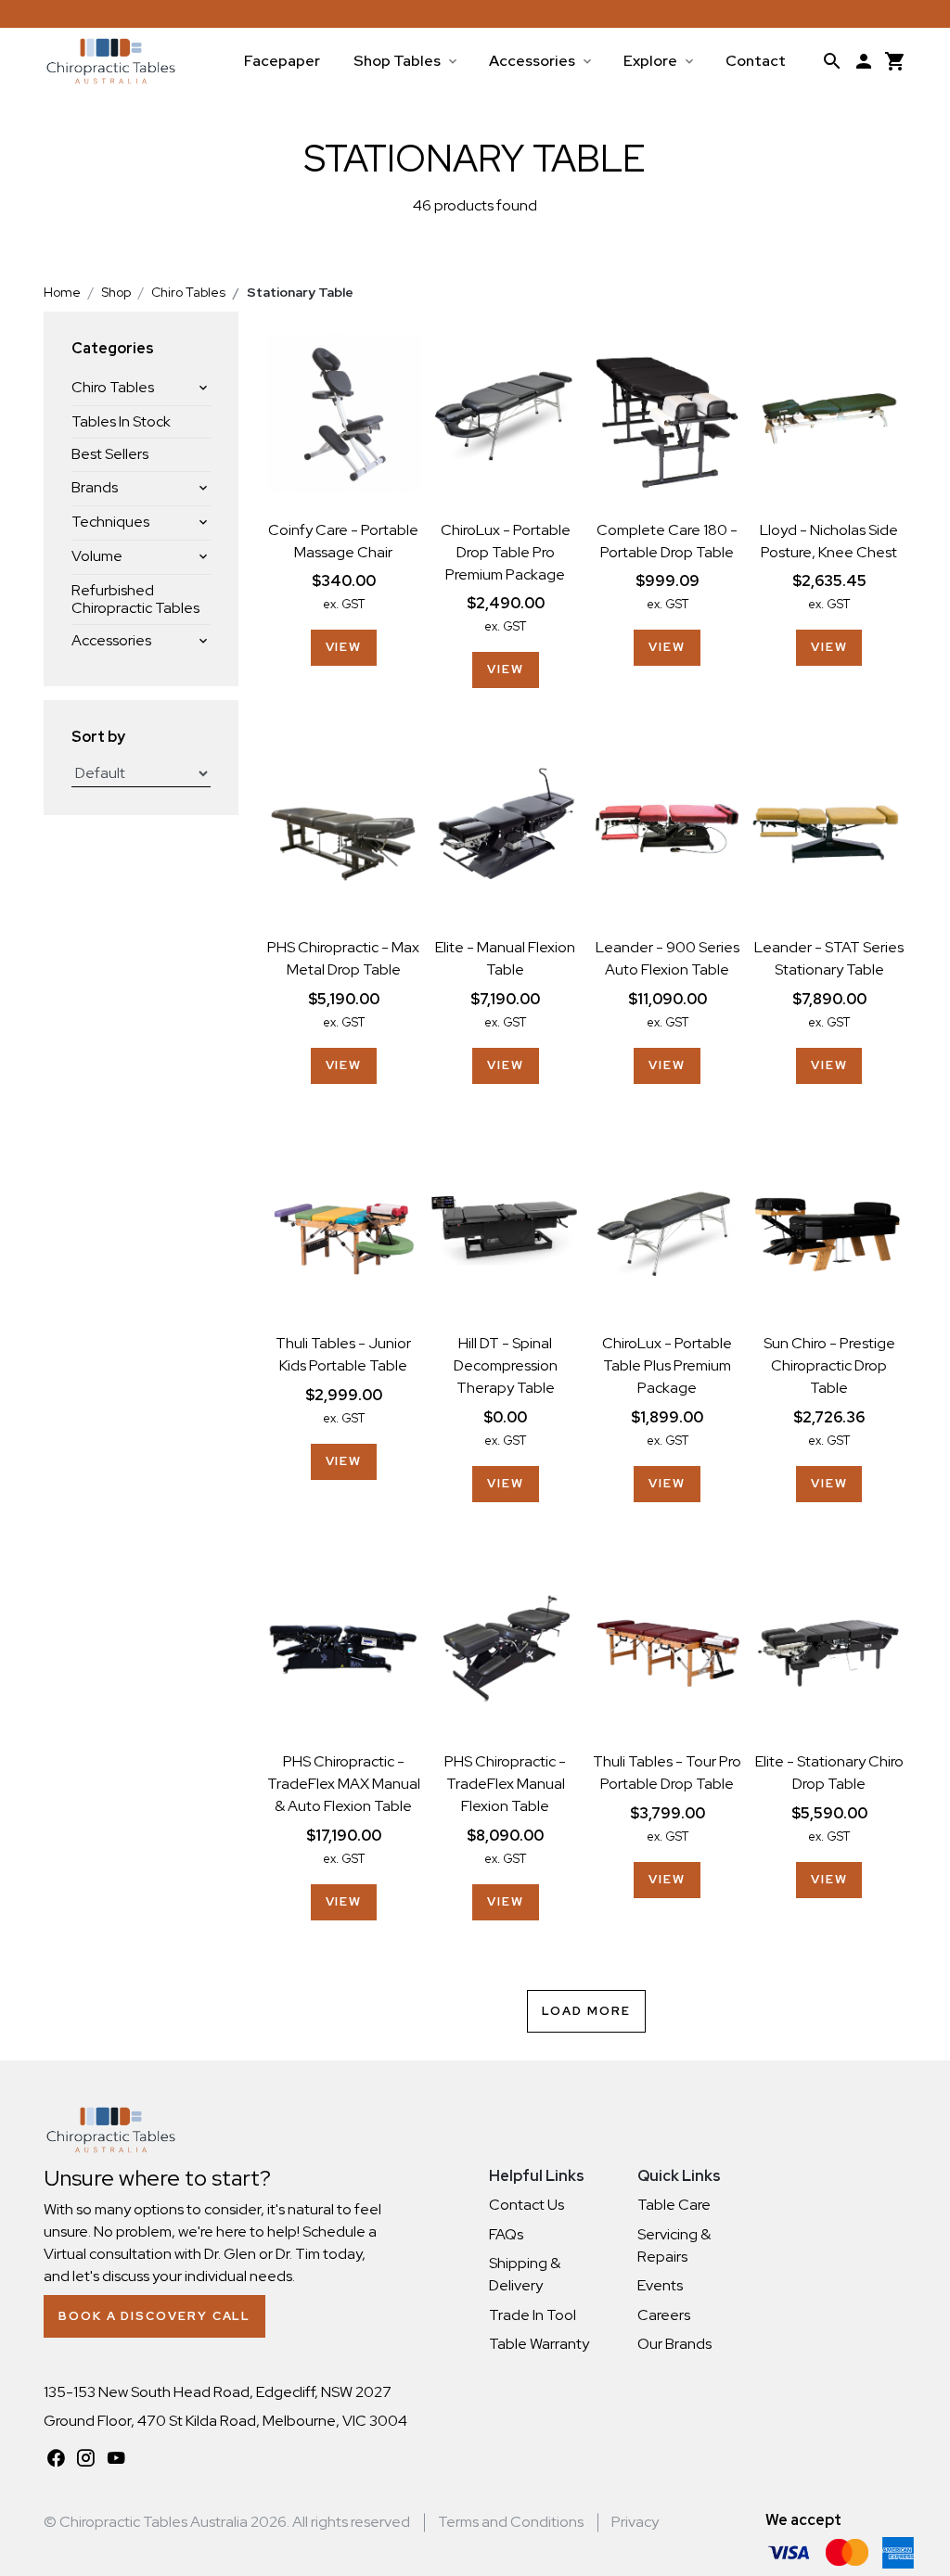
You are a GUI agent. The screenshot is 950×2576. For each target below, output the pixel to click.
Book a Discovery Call (154, 2316)
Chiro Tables (113, 387)
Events (660, 2285)
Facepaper (282, 61)
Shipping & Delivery (525, 2274)
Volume (97, 556)
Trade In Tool (533, 2315)
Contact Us (526, 2205)
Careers (664, 2315)
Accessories (532, 61)
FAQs (506, 2234)
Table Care (674, 2205)
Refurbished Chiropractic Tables (135, 599)
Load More (586, 2011)
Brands (95, 487)
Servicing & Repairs (674, 2245)
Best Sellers (110, 454)
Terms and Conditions (511, 2522)
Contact (756, 61)
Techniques (110, 522)
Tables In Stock (121, 421)
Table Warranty (539, 2344)
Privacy (635, 2522)
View (344, 647)
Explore (650, 61)
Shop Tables (397, 61)
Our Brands (674, 2344)
